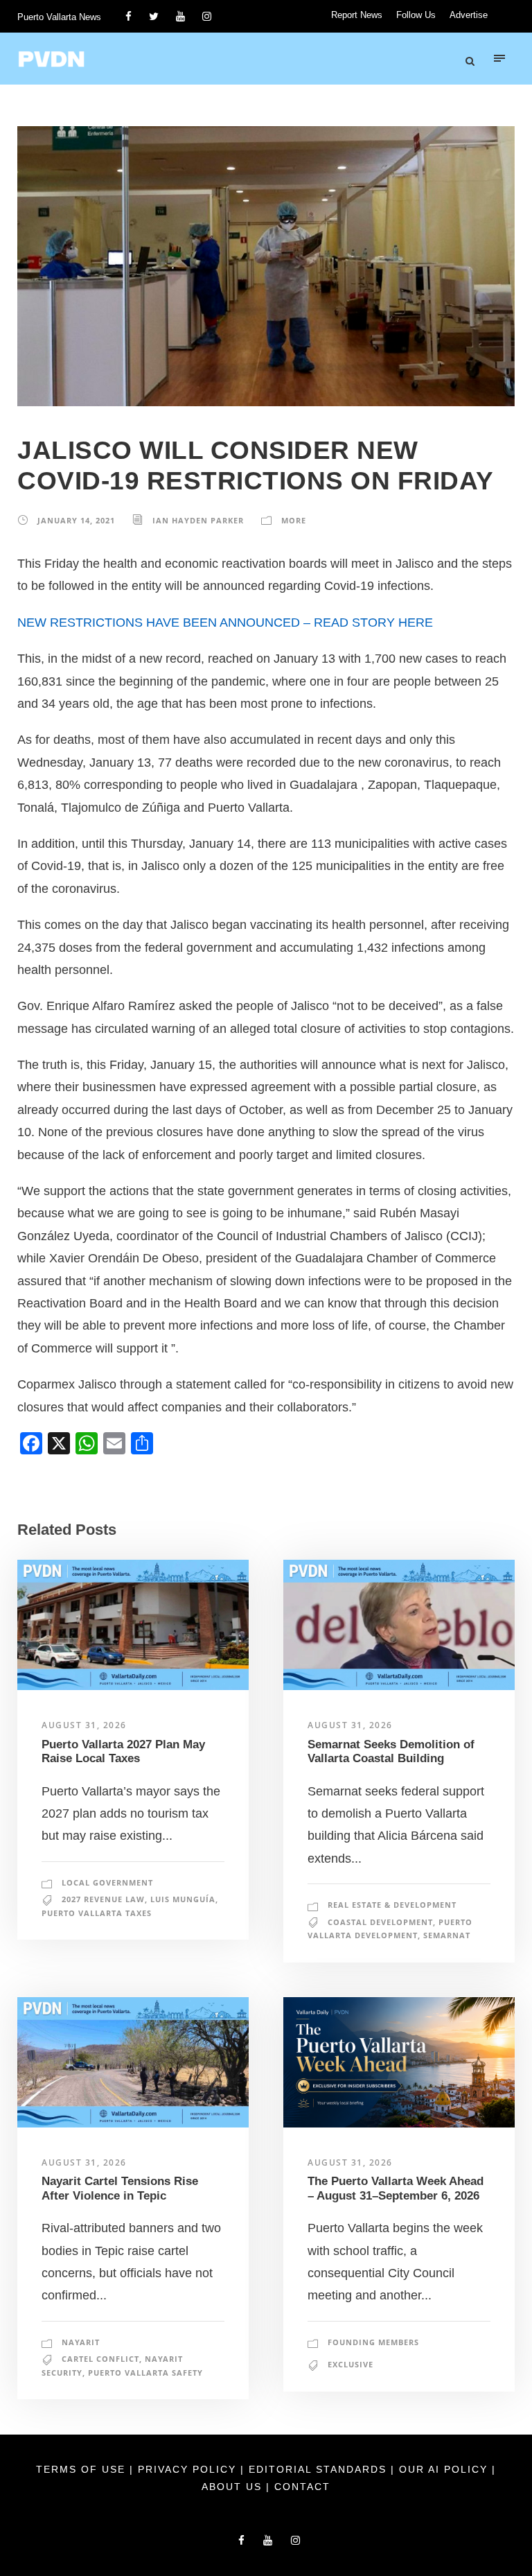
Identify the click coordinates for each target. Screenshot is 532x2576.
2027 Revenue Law (103, 1899)
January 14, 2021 (76, 520)
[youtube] (180, 16)
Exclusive (351, 2364)
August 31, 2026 (84, 1725)
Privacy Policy (189, 2469)
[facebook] (128, 16)
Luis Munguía (183, 1899)
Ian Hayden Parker (198, 520)
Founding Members (373, 2342)
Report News (357, 15)
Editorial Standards (320, 2469)
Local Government (107, 1882)
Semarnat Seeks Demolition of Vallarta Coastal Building (391, 1751)
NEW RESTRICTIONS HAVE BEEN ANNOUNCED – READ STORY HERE (225, 623)
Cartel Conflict (100, 2359)
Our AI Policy (443, 2469)
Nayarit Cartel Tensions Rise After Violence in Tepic (120, 2188)
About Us (234, 2487)
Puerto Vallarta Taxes (97, 1913)
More (294, 520)
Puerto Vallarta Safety (145, 2373)
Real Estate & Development (392, 1905)
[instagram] (207, 16)
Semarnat (447, 1935)
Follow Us (416, 15)
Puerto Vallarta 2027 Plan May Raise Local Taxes (123, 1751)
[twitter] (154, 16)
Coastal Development (380, 1922)
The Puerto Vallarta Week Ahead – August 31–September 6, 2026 (396, 2188)
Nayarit (81, 2342)
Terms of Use (83, 2469)
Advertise (469, 15)
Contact (302, 2487)
